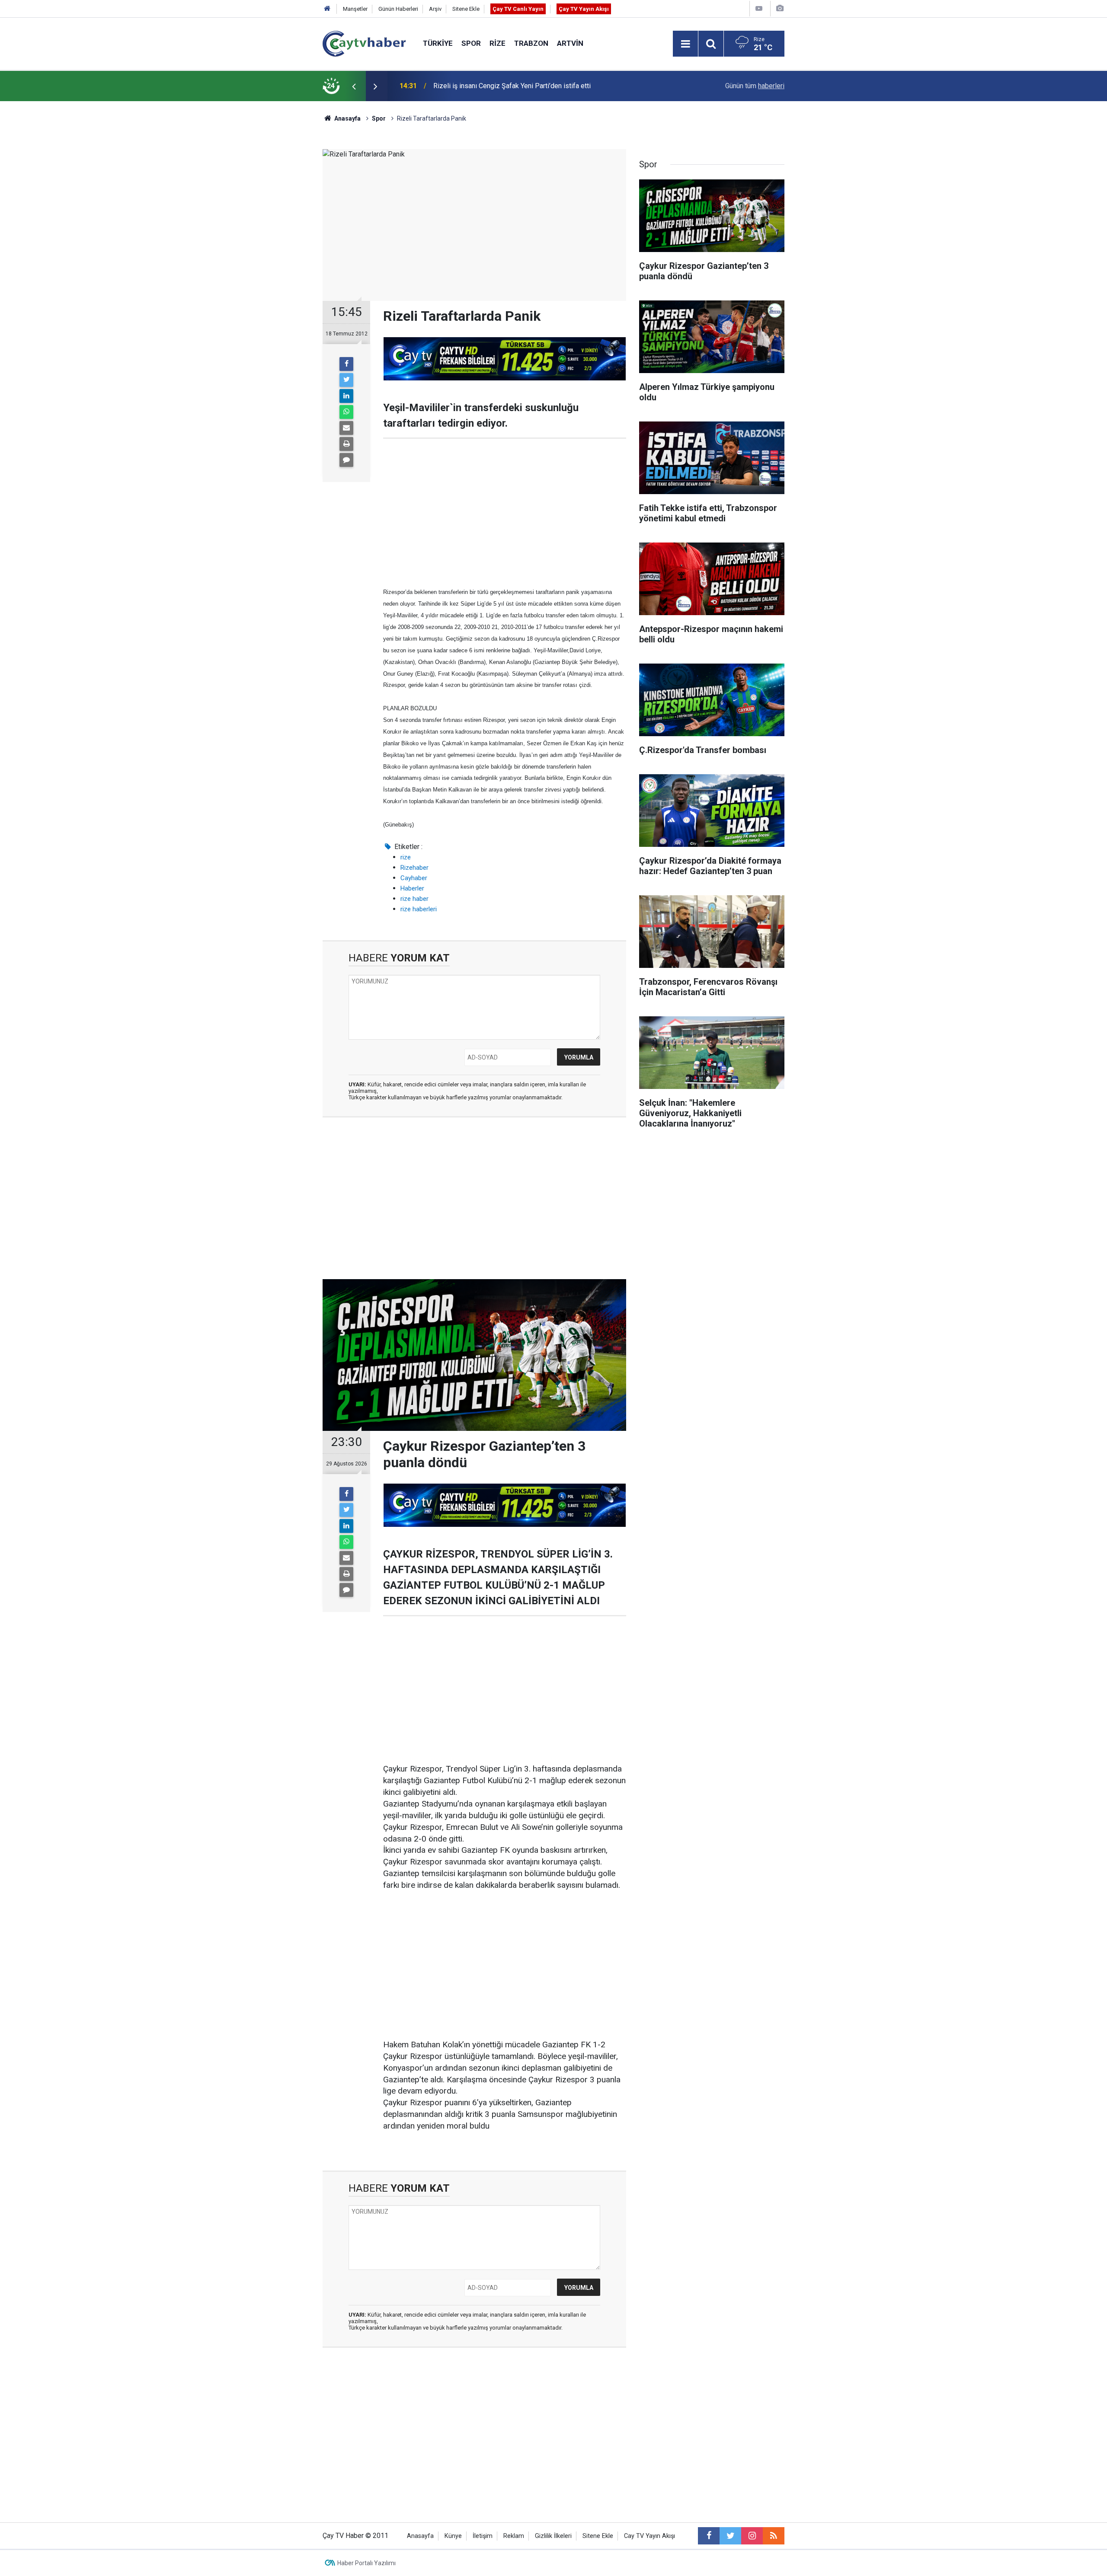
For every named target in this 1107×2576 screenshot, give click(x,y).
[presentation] (354, 86)
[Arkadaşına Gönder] (346, 428)
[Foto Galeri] (780, 8)
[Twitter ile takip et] (730, 2536)
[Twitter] (346, 380)
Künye (453, 2536)
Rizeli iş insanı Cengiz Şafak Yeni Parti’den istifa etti (512, 86)
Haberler (412, 888)
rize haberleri (419, 909)
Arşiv (435, 9)
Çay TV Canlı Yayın (518, 9)
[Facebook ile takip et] (709, 2536)
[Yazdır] (346, 444)
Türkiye (438, 43)
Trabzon (531, 43)
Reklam (514, 2536)
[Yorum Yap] (346, 460)
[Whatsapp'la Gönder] (346, 412)
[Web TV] (759, 8)
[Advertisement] (505, 512)
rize (406, 857)
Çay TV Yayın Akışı (584, 9)
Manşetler (355, 9)
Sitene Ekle (466, 9)
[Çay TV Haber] (364, 43)
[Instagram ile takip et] (752, 2536)
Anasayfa (420, 2536)
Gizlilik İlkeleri (553, 2536)
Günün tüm (755, 86)
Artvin (570, 43)
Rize (498, 43)
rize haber (414, 899)
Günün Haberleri (398, 9)
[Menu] (685, 44)
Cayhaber (414, 878)
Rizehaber (414, 868)
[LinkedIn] (346, 396)
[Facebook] (346, 364)
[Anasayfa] (327, 9)
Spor (471, 43)
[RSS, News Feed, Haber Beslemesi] (774, 2536)
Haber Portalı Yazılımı (366, 2563)
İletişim (483, 2536)
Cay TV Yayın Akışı (649, 2536)
